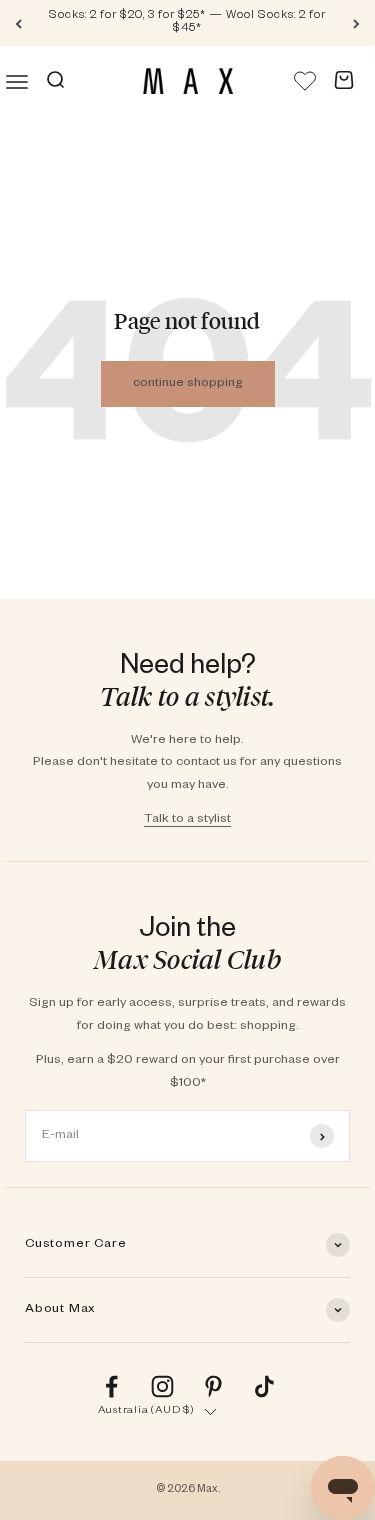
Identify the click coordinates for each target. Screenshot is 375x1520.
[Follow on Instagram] (162, 1386)
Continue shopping (188, 384)
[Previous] (18, 23)
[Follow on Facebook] (111, 1386)
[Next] (356, 23)
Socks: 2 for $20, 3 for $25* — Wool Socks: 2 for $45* (187, 23)
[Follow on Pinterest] (213, 1386)
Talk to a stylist (187, 820)
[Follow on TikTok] (264, 1386)
